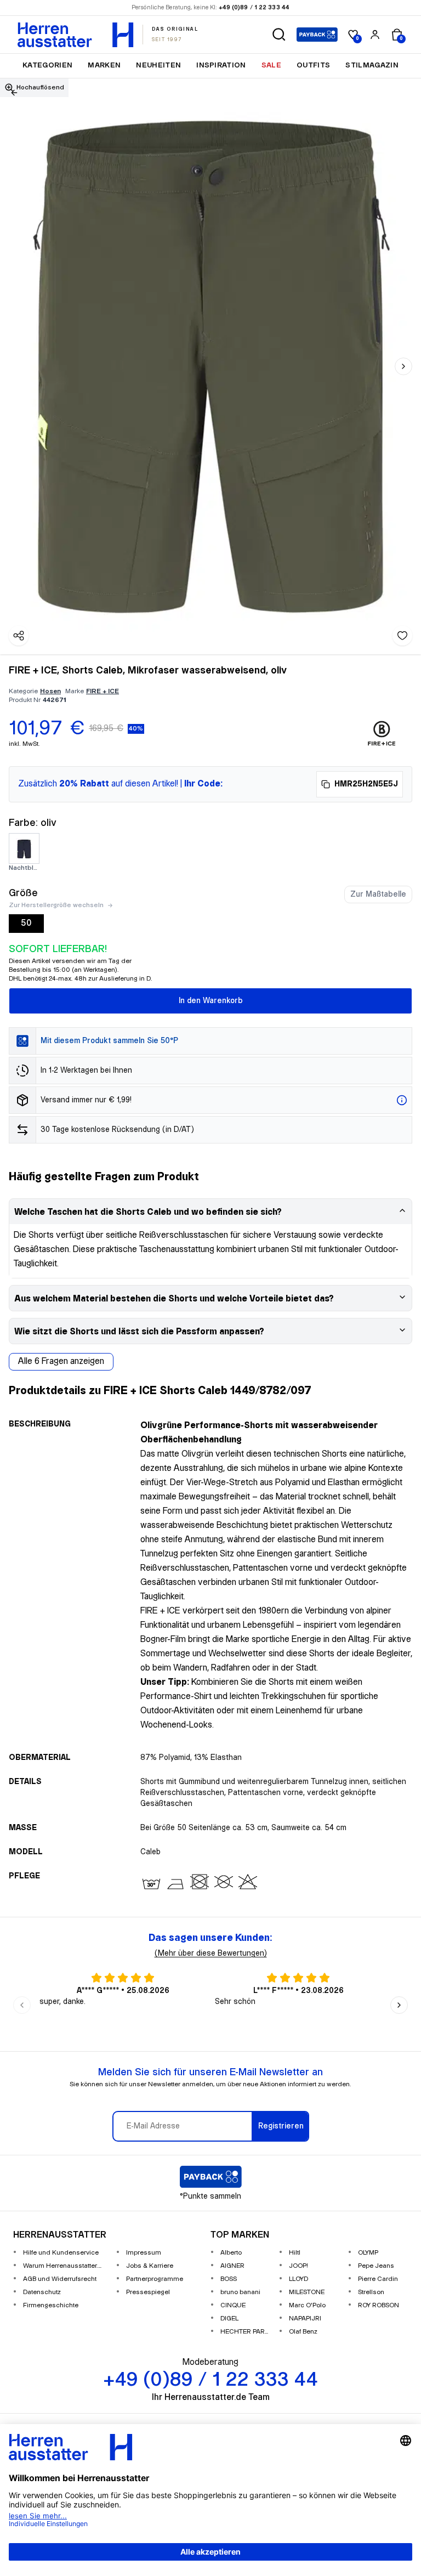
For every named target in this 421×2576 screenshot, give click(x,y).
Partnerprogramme (155, 2279)
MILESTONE (307, 2292)
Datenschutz (42, 2292)
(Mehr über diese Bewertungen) (211, 1954)
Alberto (231, 2253)
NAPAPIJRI (305, 2319)
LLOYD (298, 2279)
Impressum (144, 2253)
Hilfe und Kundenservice (61, 2253)
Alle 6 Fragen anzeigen (61, 1361)
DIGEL (229, 2319)
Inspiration (221, 65)
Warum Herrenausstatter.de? (65, 2266)
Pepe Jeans (376, 2266)
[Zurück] (14, 93)
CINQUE (233, 2305)
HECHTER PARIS (245, 2332)
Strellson (371, 2292)
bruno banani (240, 2292)
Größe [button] (23, 893)
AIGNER (232, 2266)
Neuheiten (158, 65)
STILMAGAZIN (372, 65)
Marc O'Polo (307, 2305)
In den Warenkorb (211, 1001)
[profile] (375, 35)
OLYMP (368, 2253)
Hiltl (295, 2253)
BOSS (229, 2279)
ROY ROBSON (379, 2305)
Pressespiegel (148, 2292)
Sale (271, 65)
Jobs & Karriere (150, 2266)
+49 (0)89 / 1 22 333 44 (254, 8)
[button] (279, 35)
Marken (104, 65)
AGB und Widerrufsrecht (60, 2279)
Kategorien (47, 65)
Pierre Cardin (378, 2279)
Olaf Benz (303, 2332)
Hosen (50, 691)
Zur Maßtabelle (378, 894)
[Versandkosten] (402, 1100)
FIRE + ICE (103, 691)
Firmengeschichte (51, 2305)
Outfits (313, 65)
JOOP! (298, 2266)
